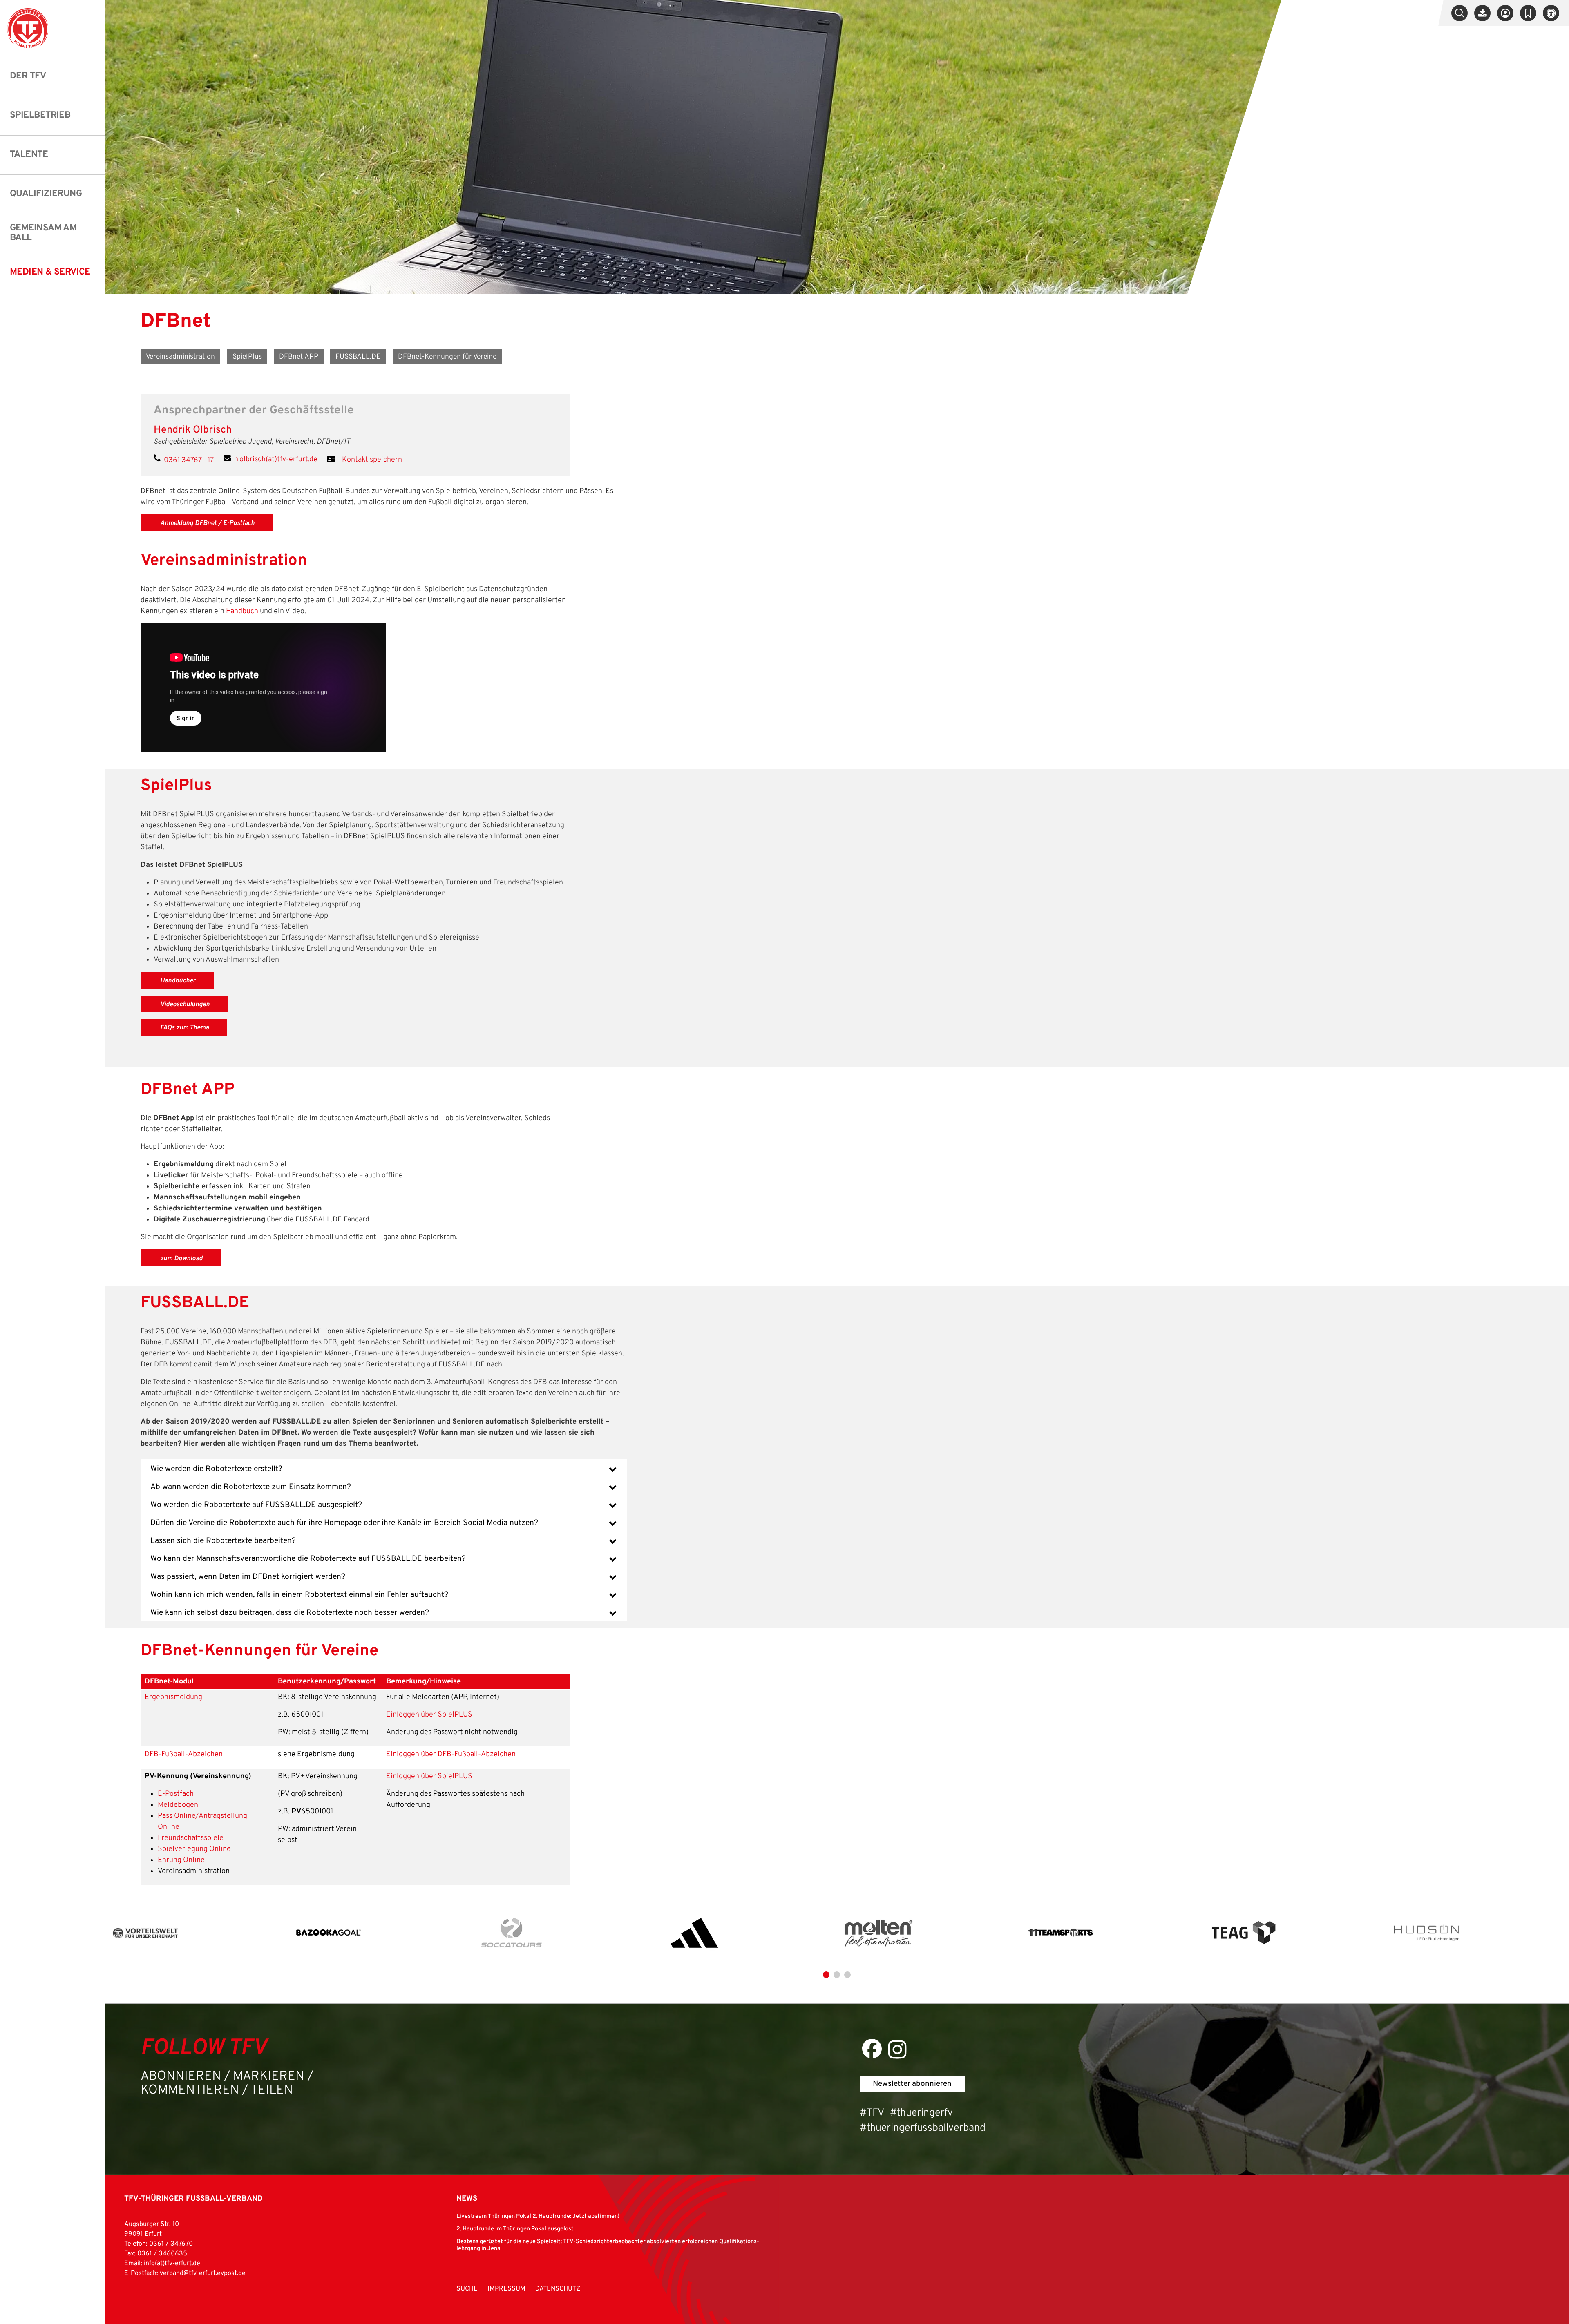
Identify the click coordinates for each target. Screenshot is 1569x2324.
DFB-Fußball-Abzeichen (184, 1754)
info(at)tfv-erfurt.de (172, 2264)
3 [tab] (847, 1975)
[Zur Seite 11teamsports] (1061, 1933)
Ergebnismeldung (173, 1697)
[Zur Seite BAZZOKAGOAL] (329, 1933)
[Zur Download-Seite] (1482, 13)
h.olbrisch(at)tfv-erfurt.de (276, 459)
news (467, 2199)
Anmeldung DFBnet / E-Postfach (207, 523)
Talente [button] (29, 155)
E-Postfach (176, 1794)
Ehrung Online (181, 1860)
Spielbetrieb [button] (40, 115)
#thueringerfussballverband (923, 2128)
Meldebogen (178, 1805)
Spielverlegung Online (194, 1849)
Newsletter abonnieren (912, 2084)
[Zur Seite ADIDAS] (695, 1933)
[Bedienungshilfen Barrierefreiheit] (1551, 13)
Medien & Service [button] (50, 272)
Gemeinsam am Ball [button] (43, 233)
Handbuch (242, 611)
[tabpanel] (196, 1933)
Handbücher (178, 981)
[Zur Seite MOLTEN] (878, 1933)
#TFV (872, 2113)
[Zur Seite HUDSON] (1427, 1933)
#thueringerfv (921, 2113)
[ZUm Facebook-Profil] (872, 2048)
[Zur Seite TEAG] (1244, 1933)
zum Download (181, 1259)
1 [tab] (826, 1975)
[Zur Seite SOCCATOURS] (512, 1933)
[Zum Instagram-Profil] (897, 2049)
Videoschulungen (185, 1005)
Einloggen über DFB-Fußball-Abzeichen (451, 1754)
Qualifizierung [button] (46, 194)
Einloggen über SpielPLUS (429, 1715)
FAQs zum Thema (184, 1028)
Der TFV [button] (28, 76)
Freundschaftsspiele (191, 1838)
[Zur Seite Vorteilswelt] (145, 1933)
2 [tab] (837, 1975)
